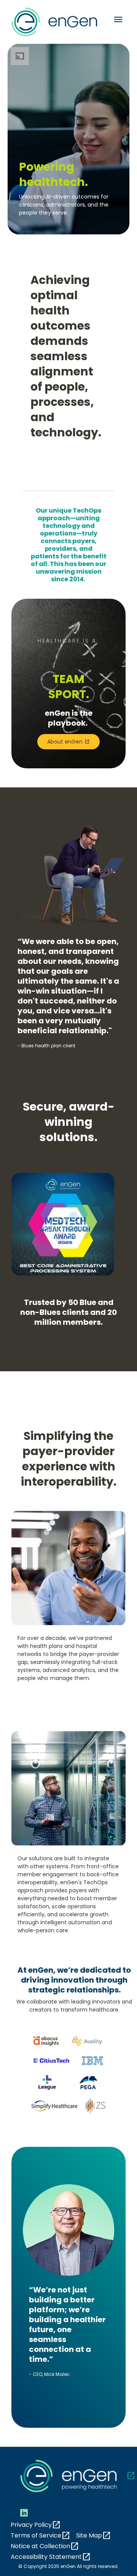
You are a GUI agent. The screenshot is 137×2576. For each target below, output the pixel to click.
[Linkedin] (24, 2513)
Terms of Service (41, 2536)
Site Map (94, 2536)
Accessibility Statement (51, 2557)
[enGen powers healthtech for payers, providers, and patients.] (68, 139)
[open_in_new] (68, 2476)
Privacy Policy (36, 2525)
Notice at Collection (45, 2546)
